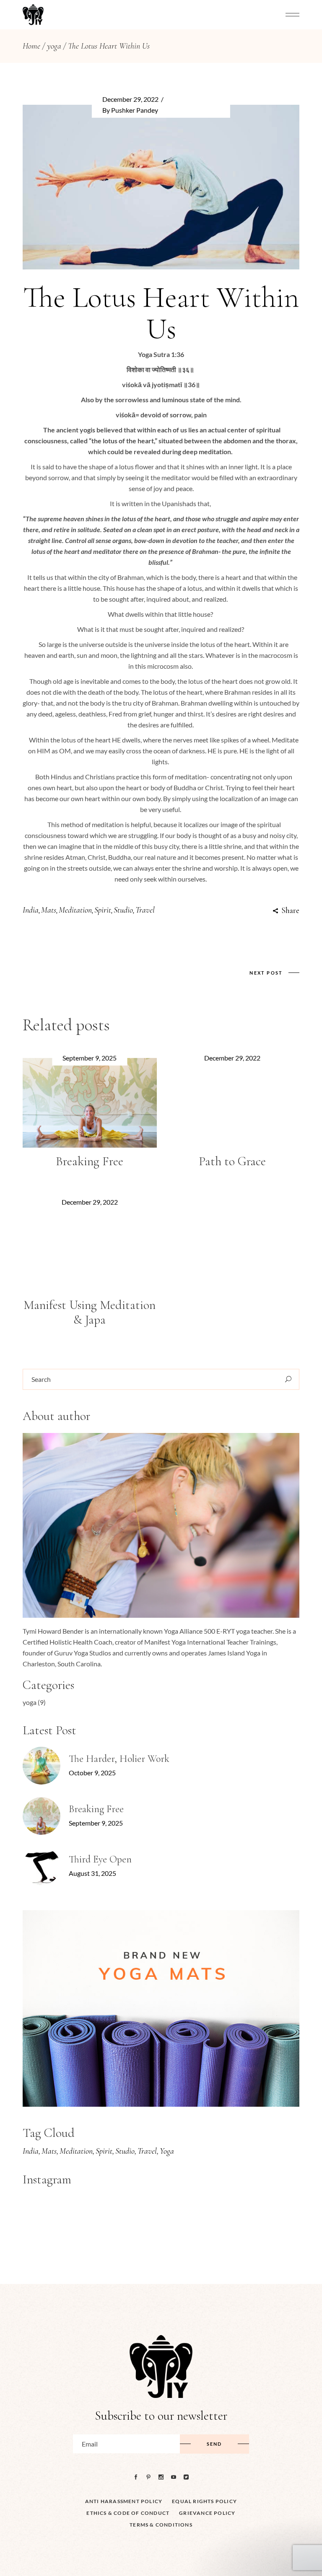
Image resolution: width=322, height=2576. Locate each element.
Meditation (75, 910)
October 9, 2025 (92, 1773)
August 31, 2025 (92, 1873)
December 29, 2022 (130, 99)
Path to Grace (232, 1161)
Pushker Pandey (135, 110)
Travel (145, 910)
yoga (54, 46)
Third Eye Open (100, 1859)
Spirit (103, 910)
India (31, 910)
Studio (123, 910)
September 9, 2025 (90, 1058)
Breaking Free (90, 1161)
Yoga (167, 2151)
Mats (49, 910)
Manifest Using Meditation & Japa (90, 1312)
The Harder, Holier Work (119, 1759)
